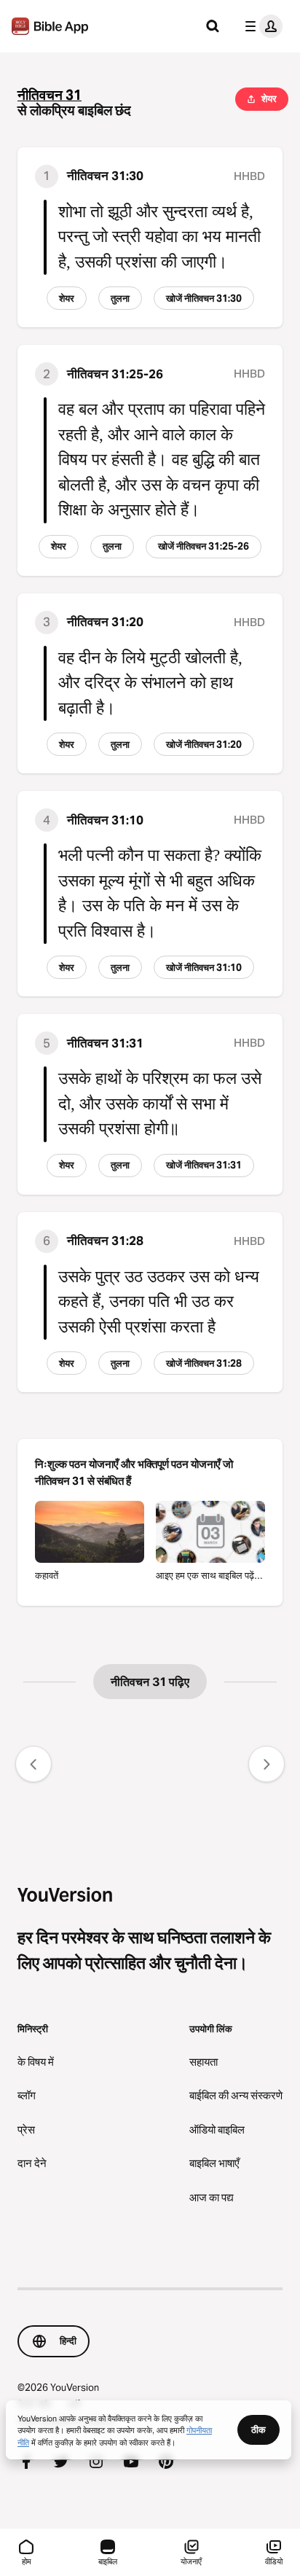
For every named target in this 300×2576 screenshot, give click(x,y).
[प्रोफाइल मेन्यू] (261, 26)
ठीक (258, 2429)
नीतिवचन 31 (50, 95)
